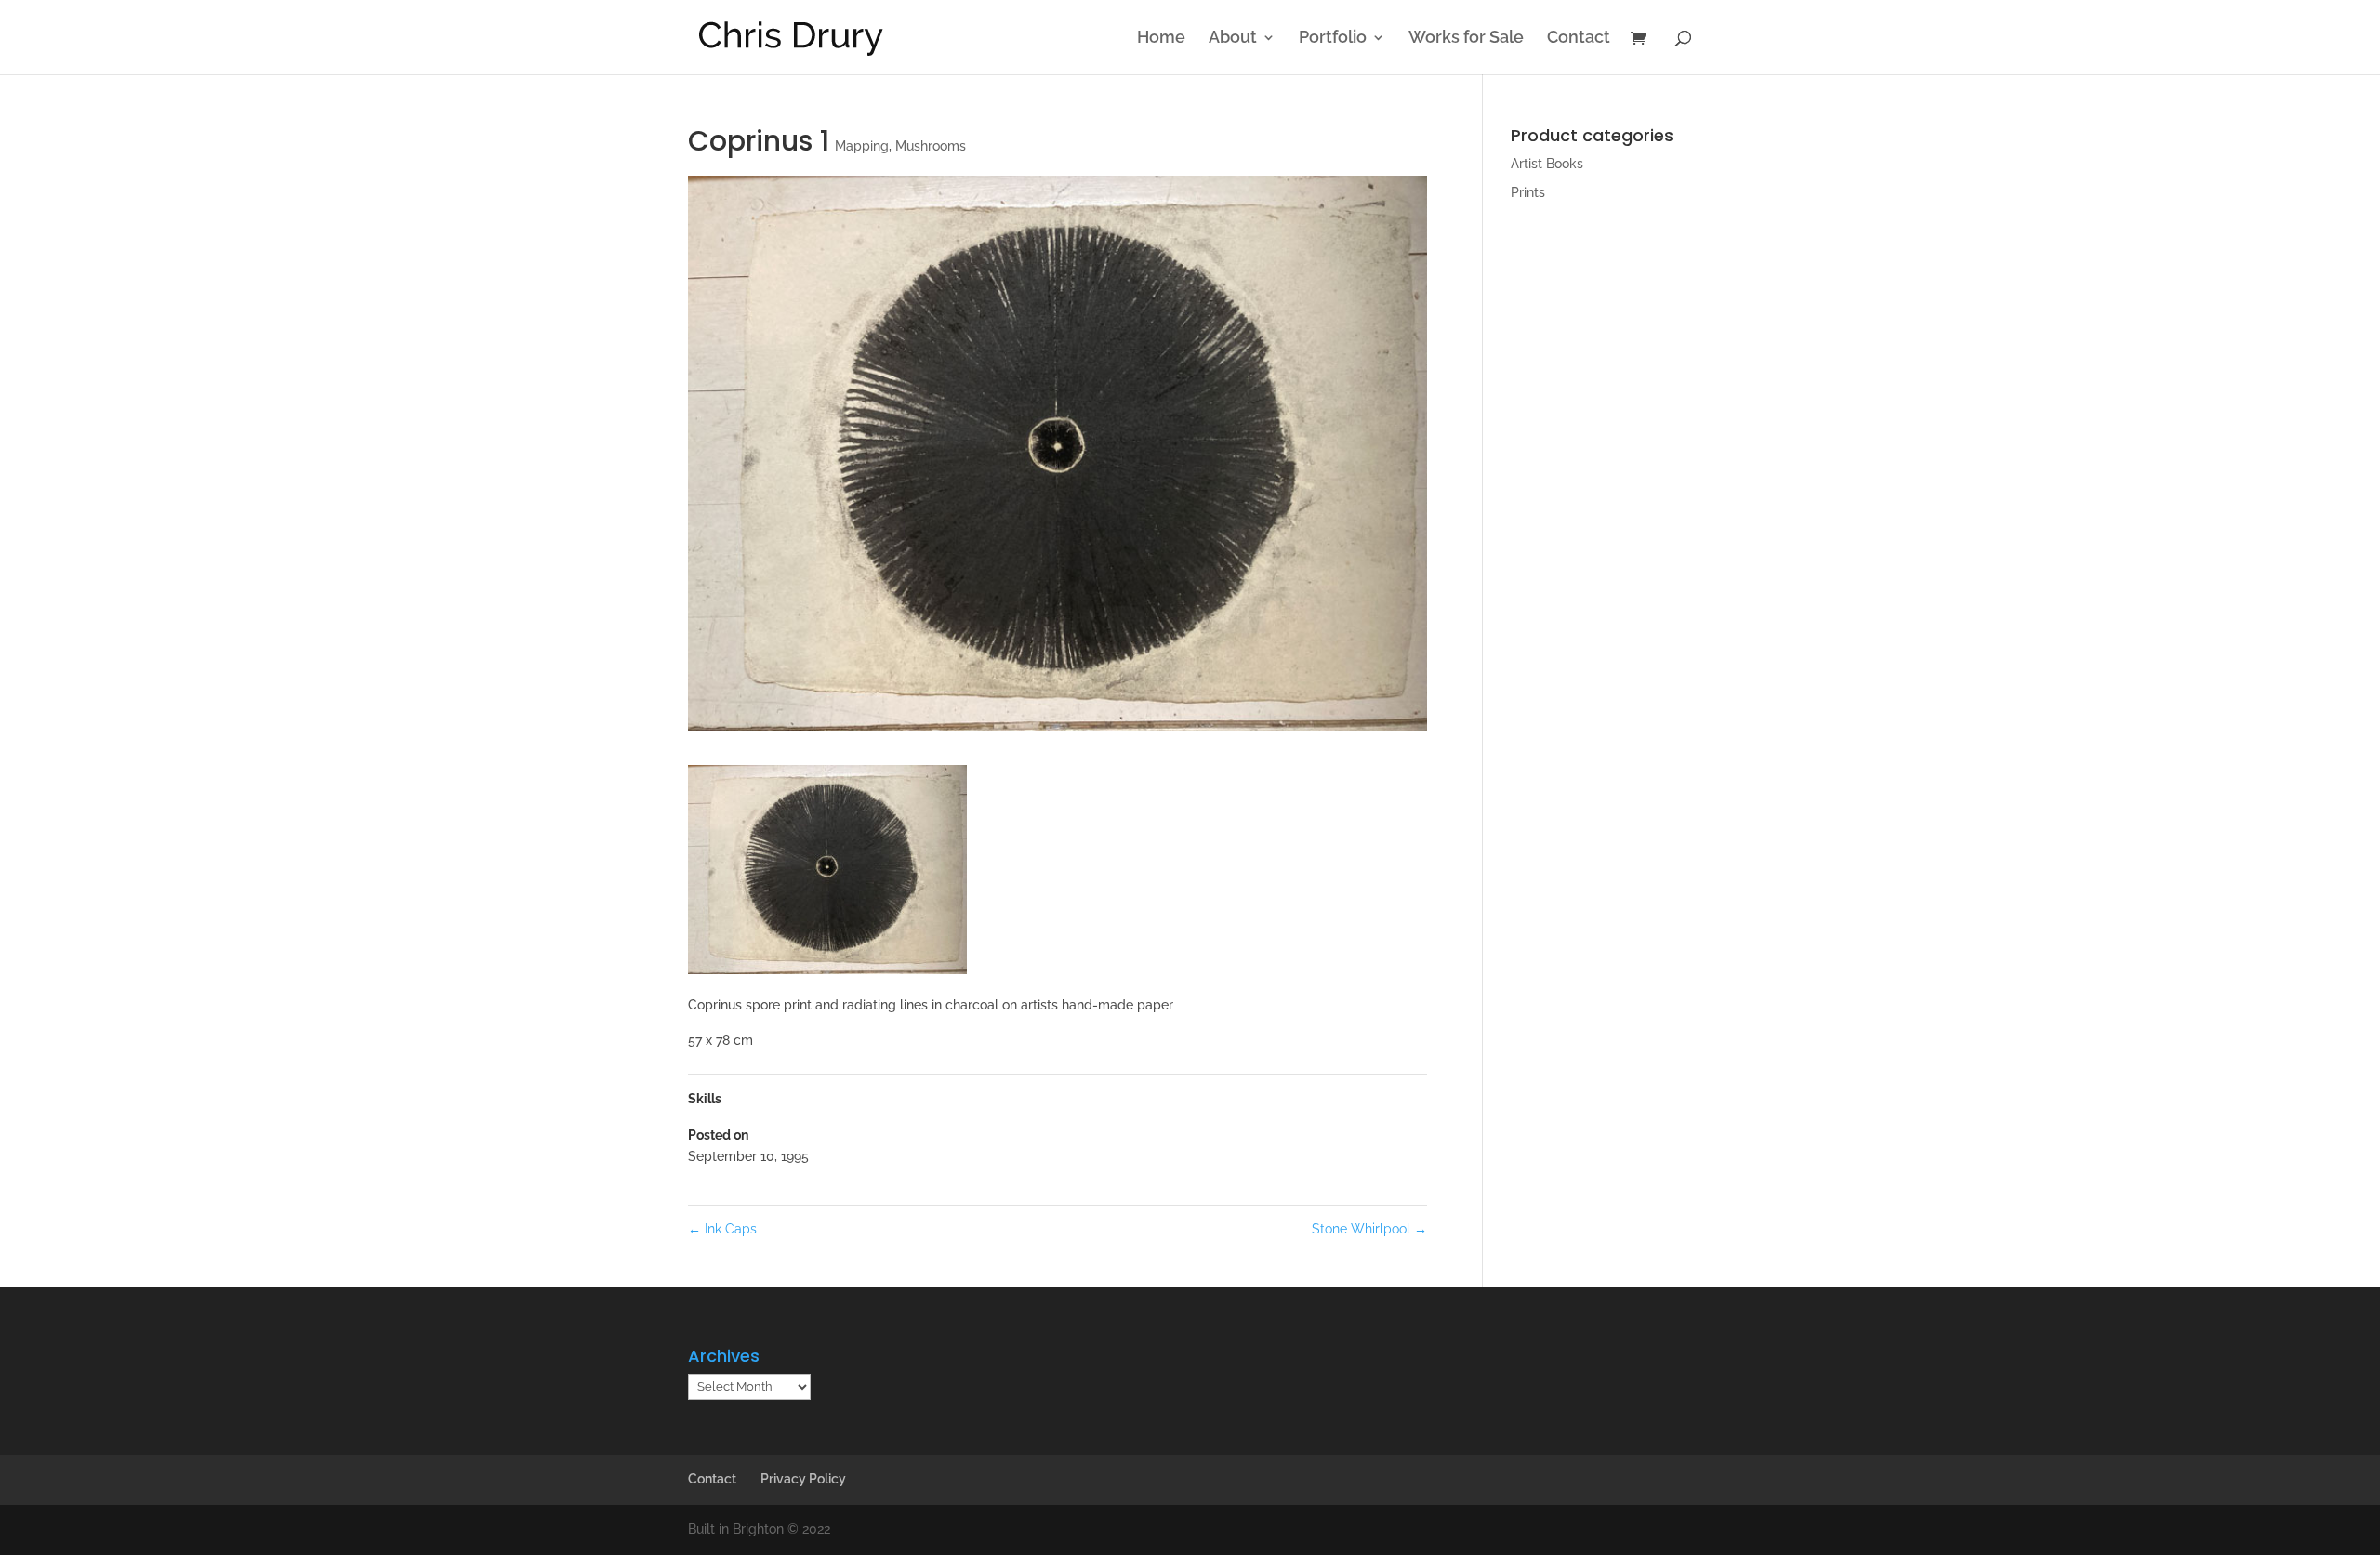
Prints (1528, 192)
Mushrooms (931, 146)
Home (1161, 39)
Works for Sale (1466, 39)
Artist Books (1547, 164)
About (1233, 39)
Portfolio (1333, 39)
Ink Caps (722, 1229)
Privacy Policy (803, 1479)
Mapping (862, 146)
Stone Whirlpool (1369, 1229)
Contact (1579, 39)
